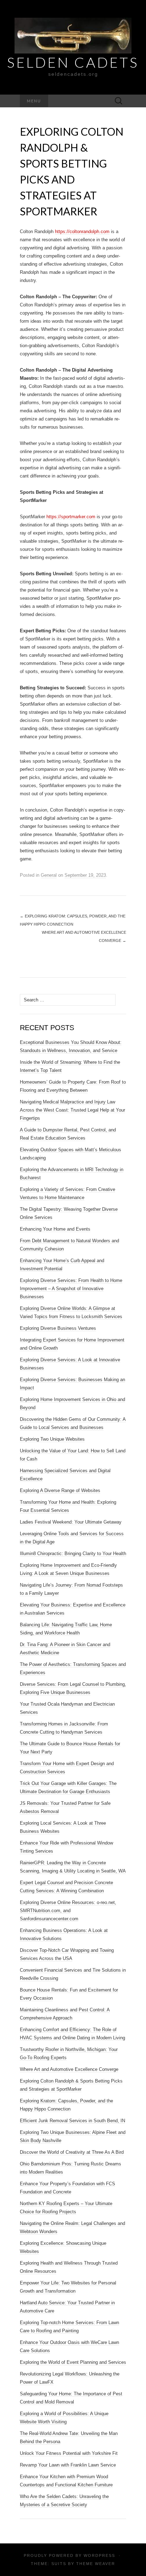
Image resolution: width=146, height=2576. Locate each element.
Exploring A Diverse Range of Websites (60, 1490)
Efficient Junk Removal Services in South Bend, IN (72, 2121)
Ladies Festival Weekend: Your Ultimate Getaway (71, 1522)
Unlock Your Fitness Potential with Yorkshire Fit (69, 2453)
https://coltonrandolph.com (82, 231)
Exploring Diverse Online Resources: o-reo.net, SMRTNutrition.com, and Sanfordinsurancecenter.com (68, 1911)
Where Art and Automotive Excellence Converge (84, 936)
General (49, 875)
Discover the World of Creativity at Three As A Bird (72, 2152)
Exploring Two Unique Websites (52, 1439)
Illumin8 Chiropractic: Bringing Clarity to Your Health (73, 1553)
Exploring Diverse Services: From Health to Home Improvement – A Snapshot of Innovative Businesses (71, 1289)
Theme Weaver (96, 2564)
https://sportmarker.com (71, 517)
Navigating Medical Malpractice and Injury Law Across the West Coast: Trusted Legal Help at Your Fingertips (72, 1110)
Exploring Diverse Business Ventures (58, 1328)
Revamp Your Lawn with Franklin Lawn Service (68, 2465)
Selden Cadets (73, 62)
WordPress (99, 2555)
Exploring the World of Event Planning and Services (73, 2362)
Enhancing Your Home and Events (55, 1229)
